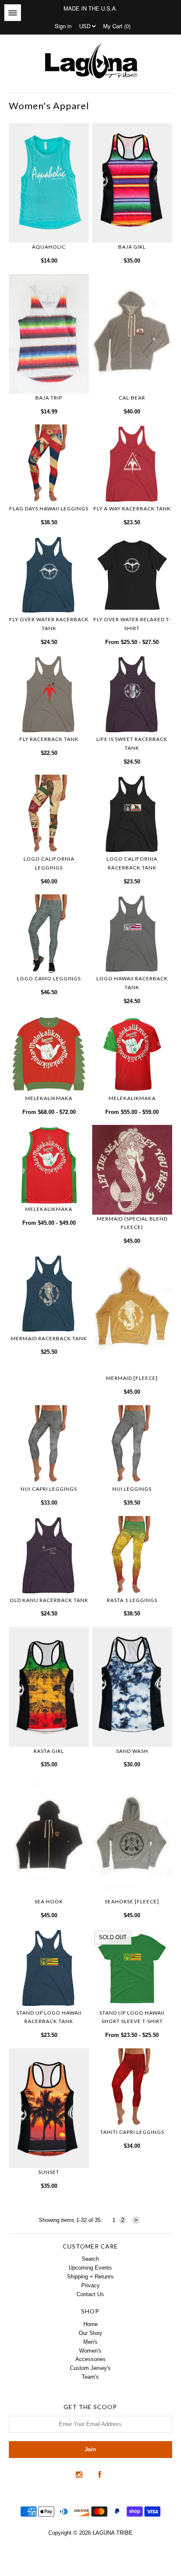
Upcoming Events (90, 2268)
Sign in (63, 26)
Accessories (90, 2359)
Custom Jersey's (90, 2368)
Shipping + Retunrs (90, 2277)
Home (90, 2324)
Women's (90, 2351)
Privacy (90, 2285)
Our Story (90, 2333)
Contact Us (90, 2294)
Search (90, 2259)
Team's (90, 2377)
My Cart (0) (117, 26)
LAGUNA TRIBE (113, 2533)
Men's (90, 2342)
